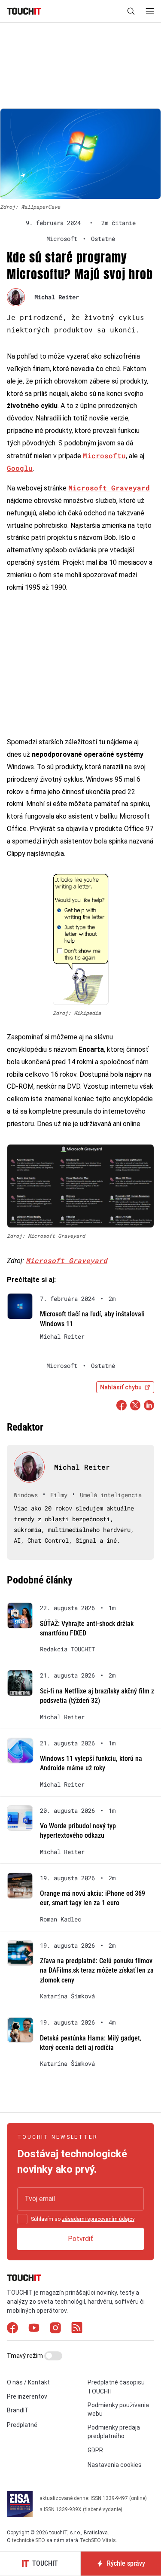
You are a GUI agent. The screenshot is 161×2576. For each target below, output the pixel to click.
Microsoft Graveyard (67, 1260)
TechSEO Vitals (98, 2540)
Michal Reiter (57, 297)
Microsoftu (104, 455)
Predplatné (22, 2425)
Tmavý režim (26, 2356)
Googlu (20, 468)
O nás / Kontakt (28, 2382)
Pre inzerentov (27, 2396)
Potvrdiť (80, 2239)
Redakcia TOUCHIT (67, 1649)
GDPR (95, 2450)
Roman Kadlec (61, 1919)
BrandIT (18, 2410)
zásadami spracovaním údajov (98, 2219)
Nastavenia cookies (115, 2465)
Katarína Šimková (67, 1996)
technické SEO (29, 2540)
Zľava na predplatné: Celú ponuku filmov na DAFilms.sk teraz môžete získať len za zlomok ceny (97, 1970)
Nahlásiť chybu (121, 1387)
